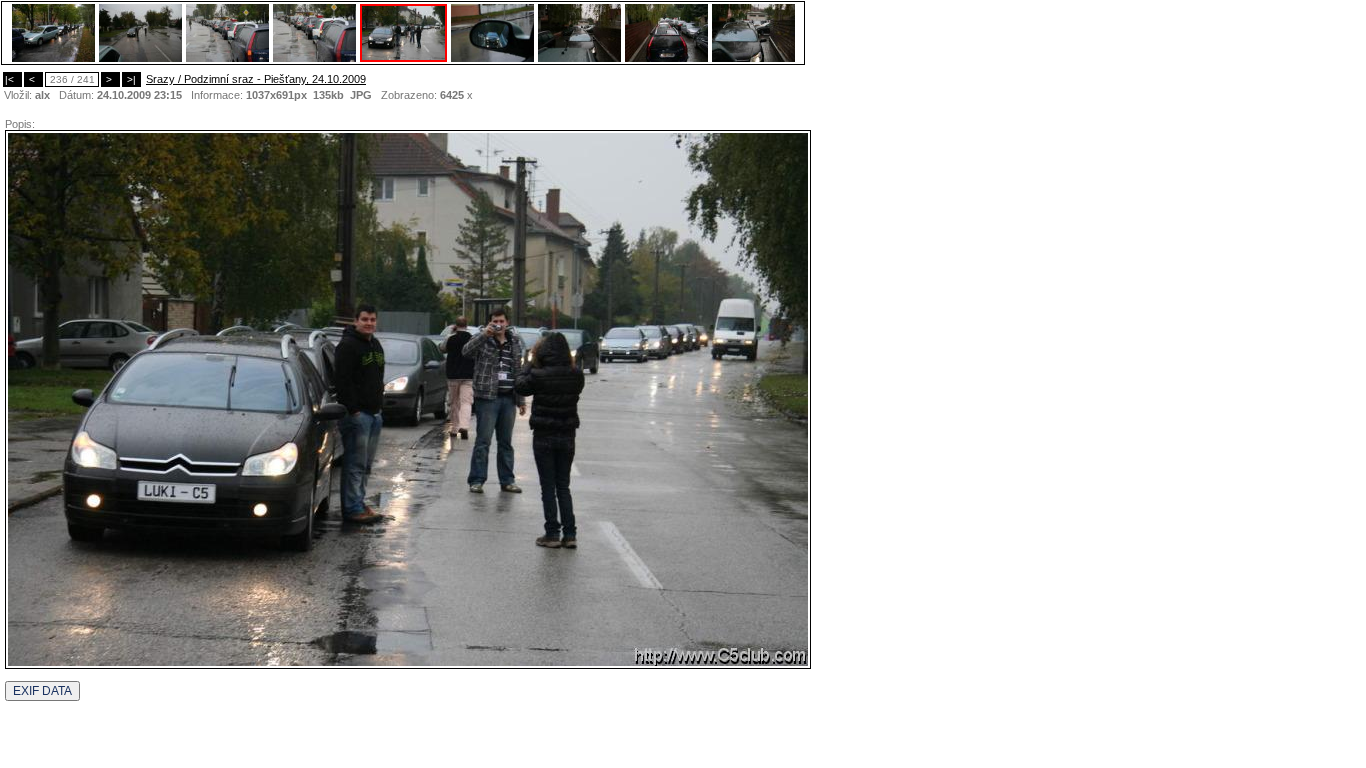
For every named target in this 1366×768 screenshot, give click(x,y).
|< (12, 79)
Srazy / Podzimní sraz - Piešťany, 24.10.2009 (256, 79)
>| (131, 79)
